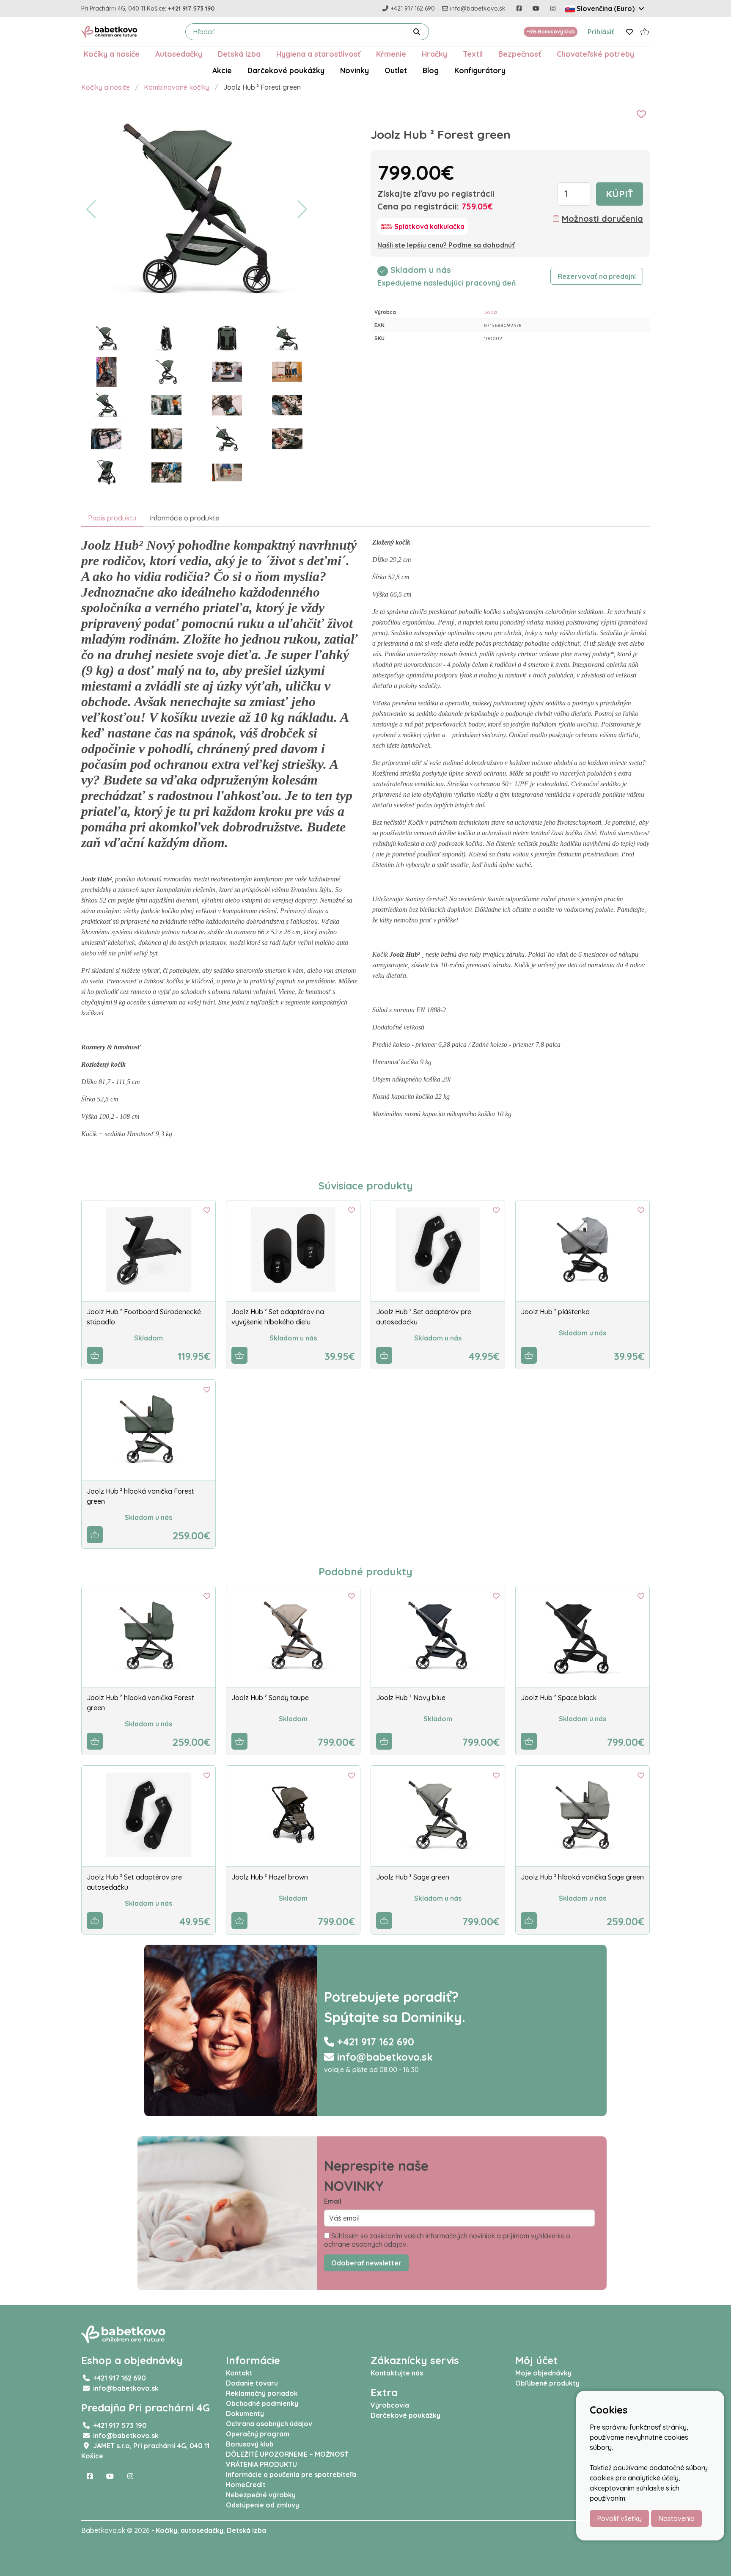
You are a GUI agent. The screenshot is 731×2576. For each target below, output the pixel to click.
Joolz (491, 312)
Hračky (434, 54)
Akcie (222, 70)
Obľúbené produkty (547, 2383)
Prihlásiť (601, 32)
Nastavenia (676, 2518)
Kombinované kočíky (177, 87)
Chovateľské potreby (595, 54)
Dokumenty (245, 2414)
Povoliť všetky (619, 2518)
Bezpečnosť (520, 54)
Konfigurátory (480, 70)
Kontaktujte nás (397, 2373)
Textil (473, 54)
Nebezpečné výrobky (261, 2495)
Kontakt (239, 2373)
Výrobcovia (390, 2405)
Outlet (396, 70)
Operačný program (258, 2434)
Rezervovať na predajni (597, 276)
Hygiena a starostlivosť (318, 54)
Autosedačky (179, 54)
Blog (431, 70)
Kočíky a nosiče (112, 54)
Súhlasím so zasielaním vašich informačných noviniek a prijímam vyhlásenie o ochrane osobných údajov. (447, 2240)
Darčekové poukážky (286, 70)
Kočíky (166, 2530)
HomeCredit (246, 2485)
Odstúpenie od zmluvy (262, 2505)
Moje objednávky (543, 2373)
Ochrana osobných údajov (269, 2424)
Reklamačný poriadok (262, 2393)
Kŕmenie (391, 54)
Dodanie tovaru (252, 2383)
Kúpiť (620, 194)
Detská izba (239, 54)
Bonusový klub (250, 2444)
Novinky (355, 70)
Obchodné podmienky (262, 2403)
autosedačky (202, 2530)
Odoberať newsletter (366, 2263)
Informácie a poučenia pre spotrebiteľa (291, 2474)
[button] (91, 209)
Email (333, 2201)
